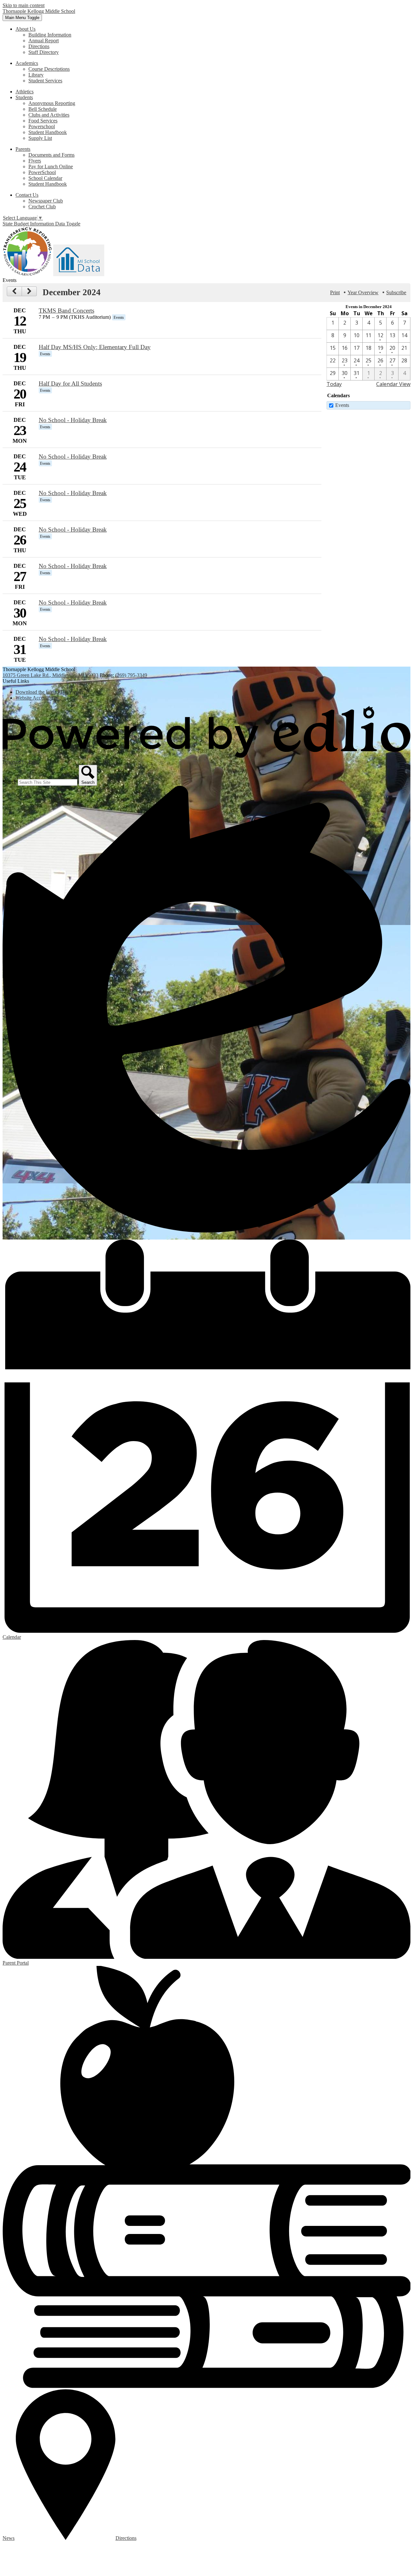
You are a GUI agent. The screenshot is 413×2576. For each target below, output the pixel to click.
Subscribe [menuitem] (396, 292)
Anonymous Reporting (52, 103)
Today (334, 384)
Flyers (35, 161)
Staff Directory (44, 52)
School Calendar (45, 178)
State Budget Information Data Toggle (41, 224)
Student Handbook (48, 132)
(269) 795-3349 (131, 675)
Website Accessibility (37, 698)
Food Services (43, 121)
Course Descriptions (49, 69)
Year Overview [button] (363, 292)
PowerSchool (42, 172)
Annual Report (44, 41)
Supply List (40, 138)
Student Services (45, 81)
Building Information (50, 35)
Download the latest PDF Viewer (49, 692)
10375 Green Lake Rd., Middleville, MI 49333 (50, 675)
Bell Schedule (43, 109)
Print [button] (335, 292)
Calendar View (393, 384)
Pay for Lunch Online (51, 166)
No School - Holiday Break (73, 420)
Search (10, 782)
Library (36, 75)
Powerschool (42, 126)
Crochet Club (42, 207)
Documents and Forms (51, 155)
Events (342, 405)
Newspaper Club (46, 201)
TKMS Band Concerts (66, 311)
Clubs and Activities (49, 115)
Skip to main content (24, 5)
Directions (39, 46)
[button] (25, 29)
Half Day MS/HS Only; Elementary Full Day (95, 347)
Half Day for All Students (70, 384)
